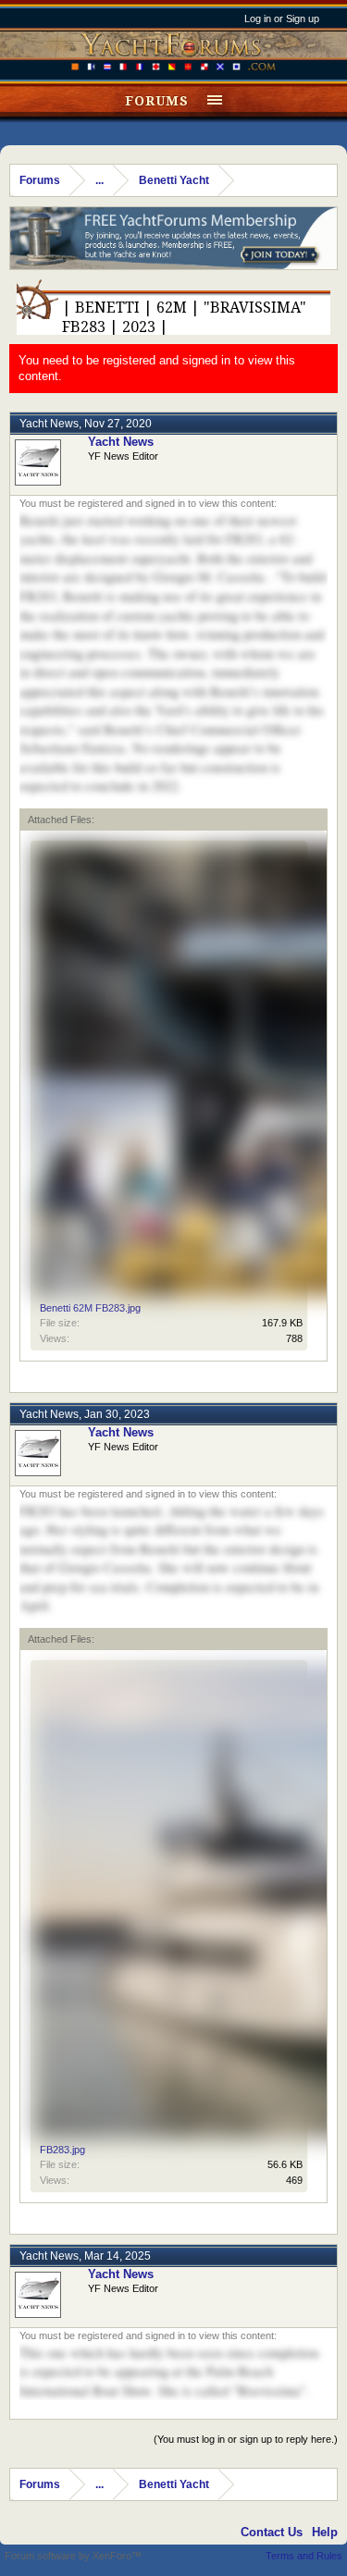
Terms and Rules (304, 2556)
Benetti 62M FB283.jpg (90, 1308)
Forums (157, 101)
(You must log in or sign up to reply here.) (246, 2439)
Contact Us (272, 2532)
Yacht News (49, 424)
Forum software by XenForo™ (73, 2556)
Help (325, 2532)
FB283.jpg (62, 2150)
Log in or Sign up (282, 18)
